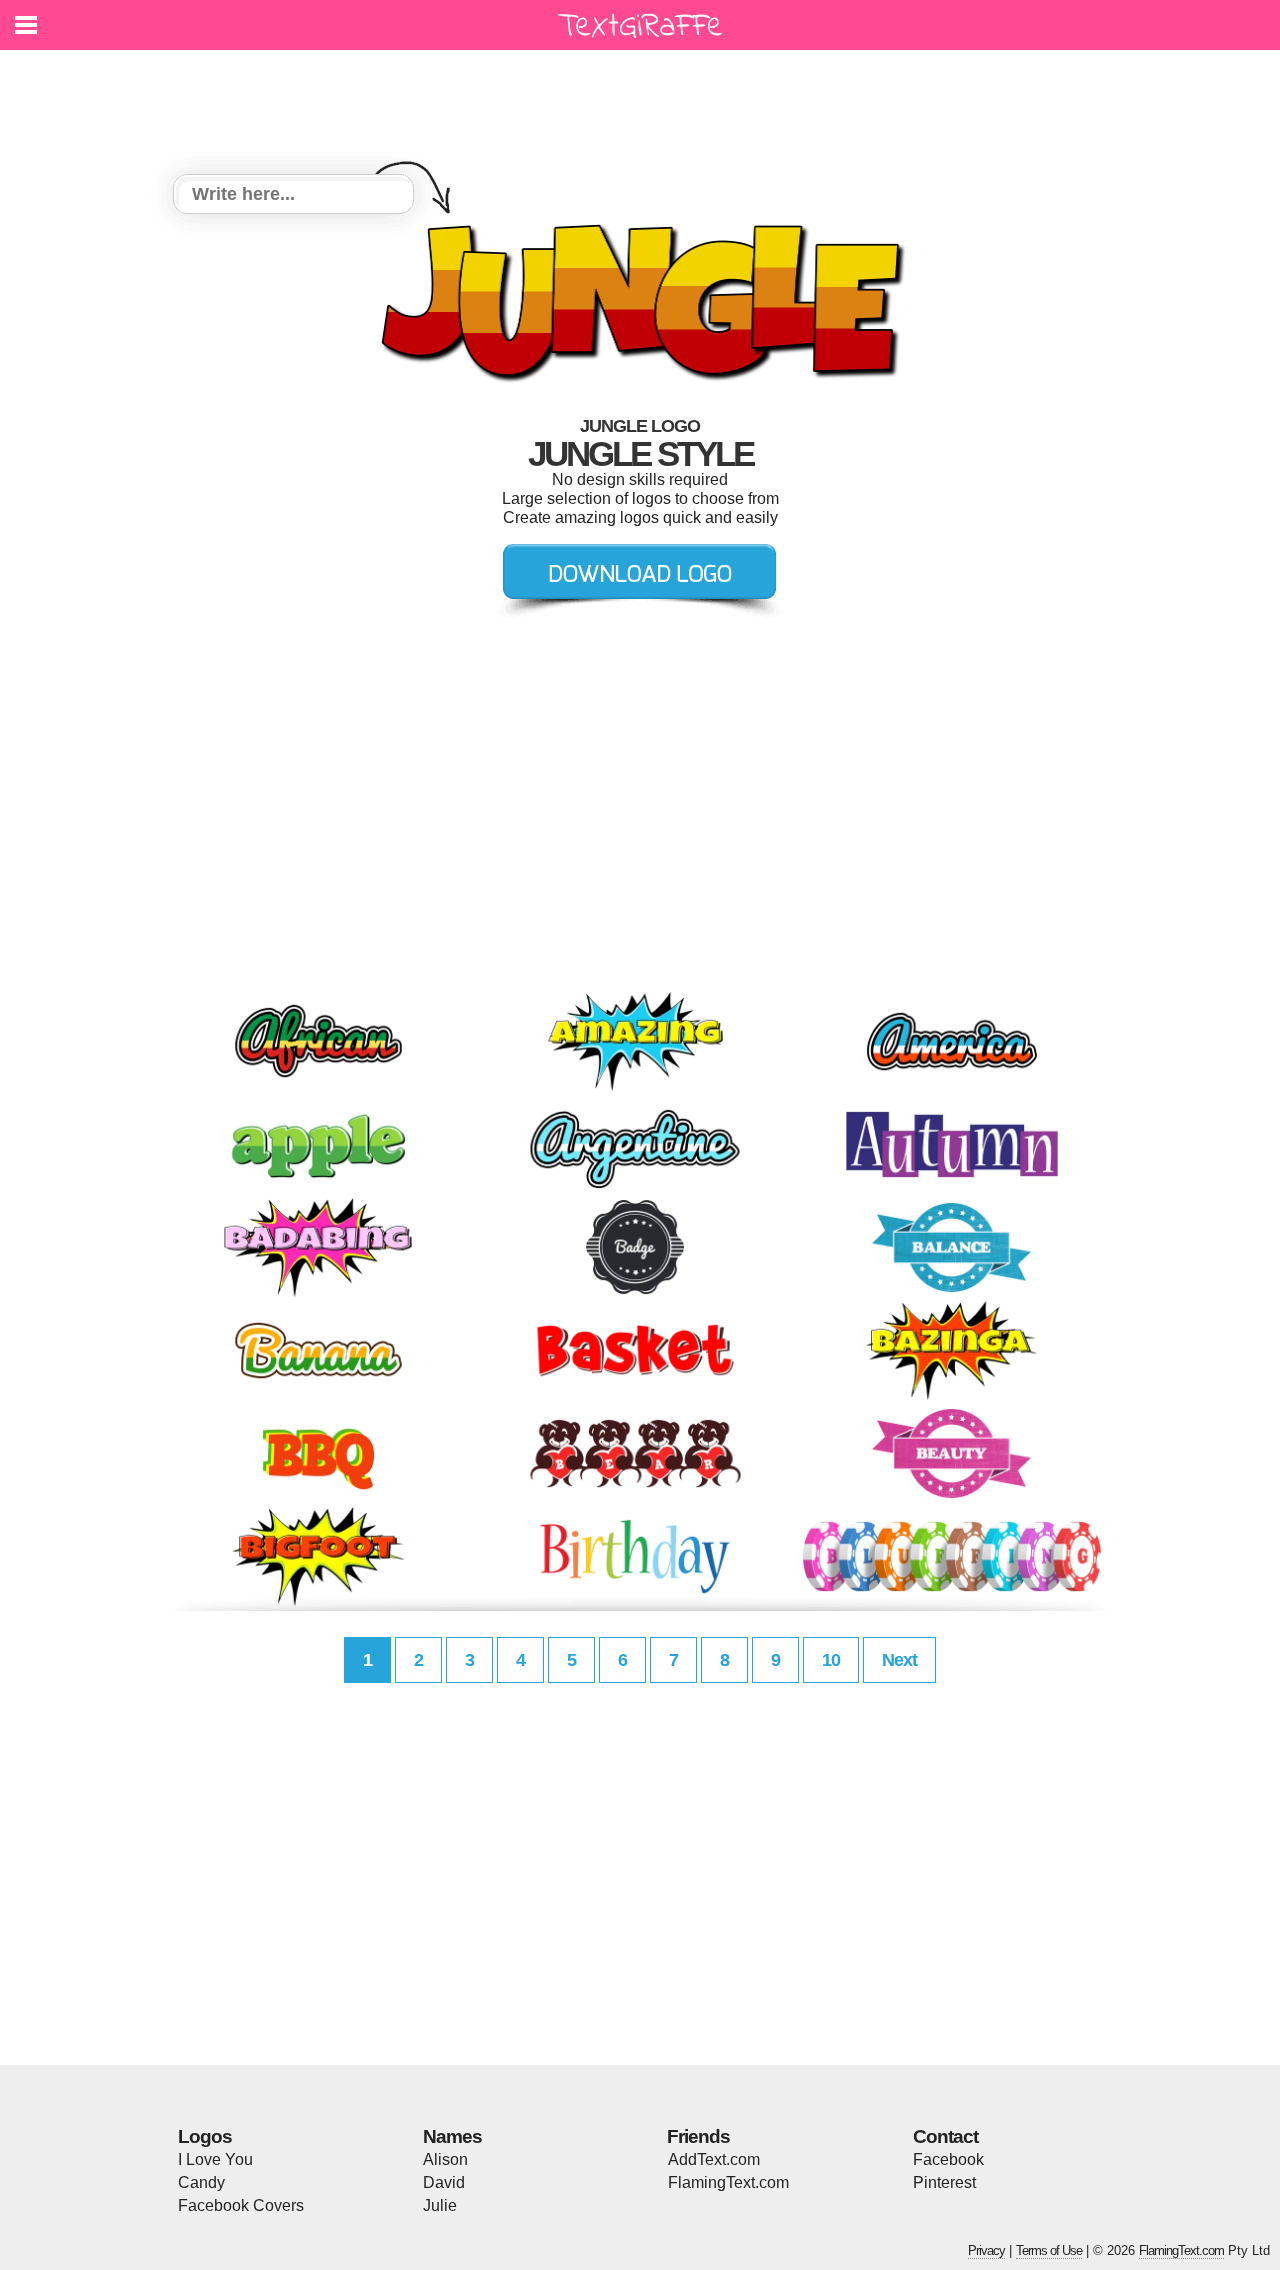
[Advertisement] (645, 100)
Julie (440, 2205)
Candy (201, 2182)
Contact (945, 2136)
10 (831, 1660)
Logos (205, 2136)
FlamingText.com (728, 2182)
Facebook (948, 2159)
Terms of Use (1049, 2250)
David (444, 2182)
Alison (445, 2159)
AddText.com (714, 2159)
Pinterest (944, 2182)
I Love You (215, 2159)
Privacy (986, 2250)
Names (452, 2136)
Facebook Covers (241, 2205)
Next (899, 1660)
